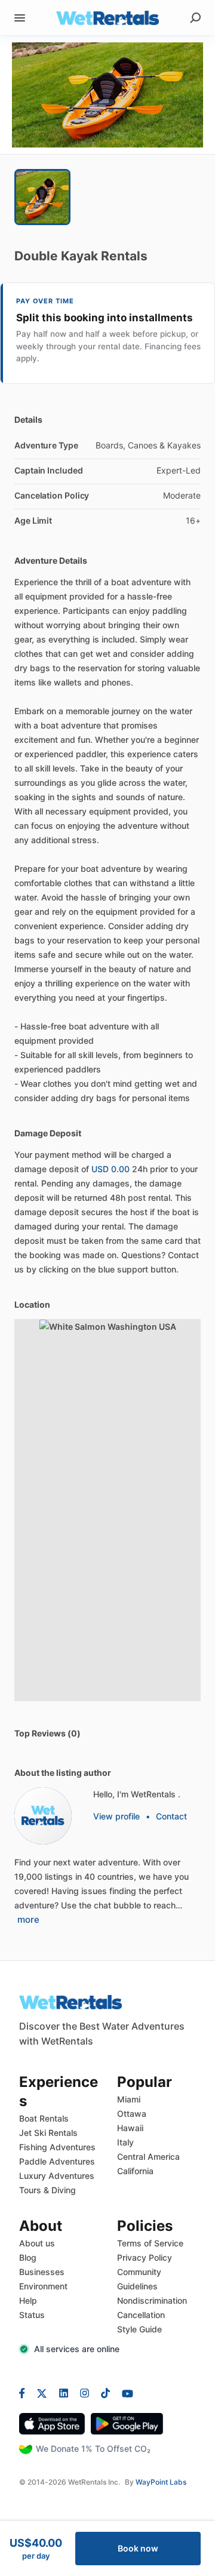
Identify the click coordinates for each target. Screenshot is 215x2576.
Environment (43, 2286)
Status (32, 2315)
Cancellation (141, 2315)
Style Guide (139, 2329)
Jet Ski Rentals (48, 2133)
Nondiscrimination (152, 2300)
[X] (42, 2393)
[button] (107, 95)
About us (37, 2243)
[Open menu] (20, 18)
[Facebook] (25, 2393)
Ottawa (132, 2114)
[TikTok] (105, 2393)
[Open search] (195, 18)
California (135, 2171)
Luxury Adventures (57, 2176)
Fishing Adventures (57, 2147)
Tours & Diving (47, 2190)
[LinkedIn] (64, 2393)
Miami (129, 2099)
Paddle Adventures (57, 2161)
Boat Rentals (44, 2118)
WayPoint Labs (161, 2482)
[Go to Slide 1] (42, 197)
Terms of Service (150, 2243)
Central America (148, 2157)
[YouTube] (125, 2393)
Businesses (42, 2272)
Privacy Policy (145, 2257)
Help (28, 2300)
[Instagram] (85, 2393)
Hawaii (130, 2128)
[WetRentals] (43, 1816)
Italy (125, 2142)
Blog (28, 2257)
